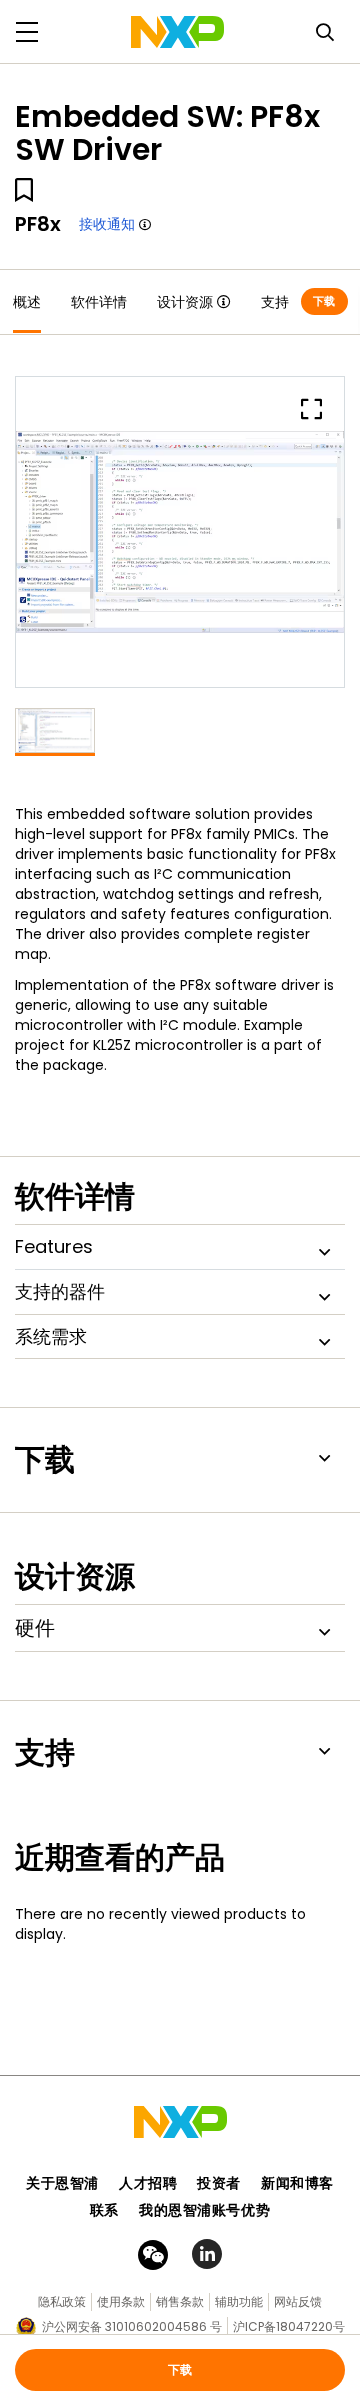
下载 (324, 301)
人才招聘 (148, 2183)
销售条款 (180, 2301)
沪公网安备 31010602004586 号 (132, 2326)
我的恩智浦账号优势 (204, 2210)
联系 (104, 2210)
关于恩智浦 (62, 2183)
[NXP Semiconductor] (177, 32)
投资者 (219, 2183)
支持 (275, 302)
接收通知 (107, 224)
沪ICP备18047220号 (289, 2326)
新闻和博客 (297, 2183)
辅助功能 (239, 2301)
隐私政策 (62, 2301)
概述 (27, 302)
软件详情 (99, 302)
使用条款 (121, 2301)
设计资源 (185, 302)
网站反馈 (298, 2301)
